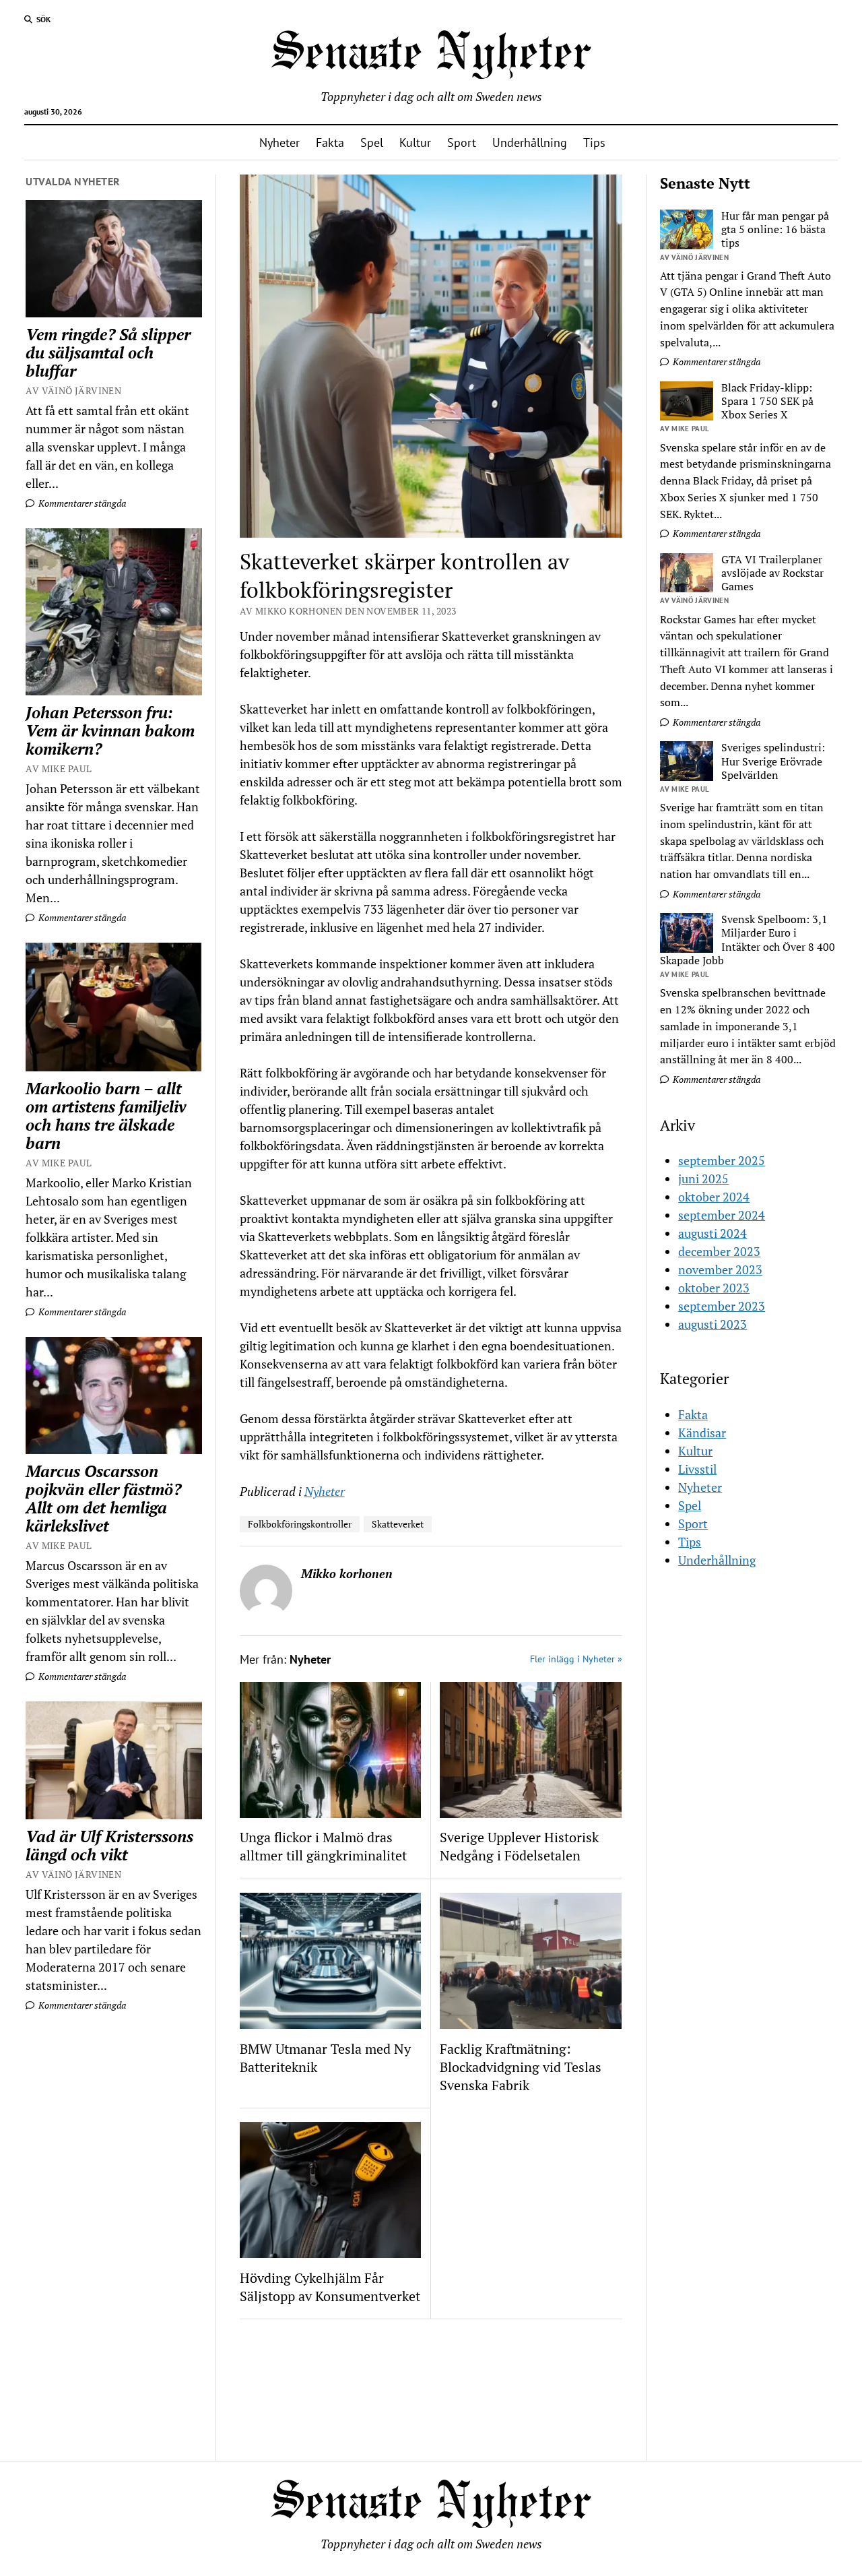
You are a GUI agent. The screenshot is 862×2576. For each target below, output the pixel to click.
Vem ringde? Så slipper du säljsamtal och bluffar (108, 353)
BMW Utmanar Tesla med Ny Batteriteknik (325, 2058)
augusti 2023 (712, 1324)
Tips (594, 143)
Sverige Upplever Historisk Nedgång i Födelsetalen (519, 1846)
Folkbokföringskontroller (300, 1524)
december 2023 (719, 1251)
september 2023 (722, 1306)
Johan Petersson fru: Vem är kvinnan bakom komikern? (110, 731)
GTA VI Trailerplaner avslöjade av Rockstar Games (772, 574)
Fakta (330, 143)
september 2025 (722, 1160)
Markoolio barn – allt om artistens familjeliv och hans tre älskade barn (106, 1116)
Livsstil (697, 1469)
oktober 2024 (714, 1197)
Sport (462, 143)
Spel (372, 143)
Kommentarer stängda (81, 503)
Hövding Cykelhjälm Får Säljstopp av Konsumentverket (330, 2287)
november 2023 (720, 1269)
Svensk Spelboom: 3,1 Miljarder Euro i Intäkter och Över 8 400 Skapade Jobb (747, 940)
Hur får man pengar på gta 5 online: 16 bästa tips (775, 230)
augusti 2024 (712, 1233)
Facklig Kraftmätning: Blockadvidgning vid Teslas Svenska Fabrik (521, 2067)
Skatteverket (398, 1524)
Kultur (415, 143)
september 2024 (722, 1215)
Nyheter (279, 143)
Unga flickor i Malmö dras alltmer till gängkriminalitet (323, 1846)
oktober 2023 (714, 1288)
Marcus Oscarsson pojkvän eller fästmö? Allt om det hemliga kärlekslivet (103, 1499)
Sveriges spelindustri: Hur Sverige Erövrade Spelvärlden (773, 762)
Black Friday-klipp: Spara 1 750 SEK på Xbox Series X (767, 402)
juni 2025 (703, 1179)
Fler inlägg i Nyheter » (576, 1659)
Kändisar (702, 1433)
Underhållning (530, 143)
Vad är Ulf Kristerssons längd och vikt (109, 1846)
